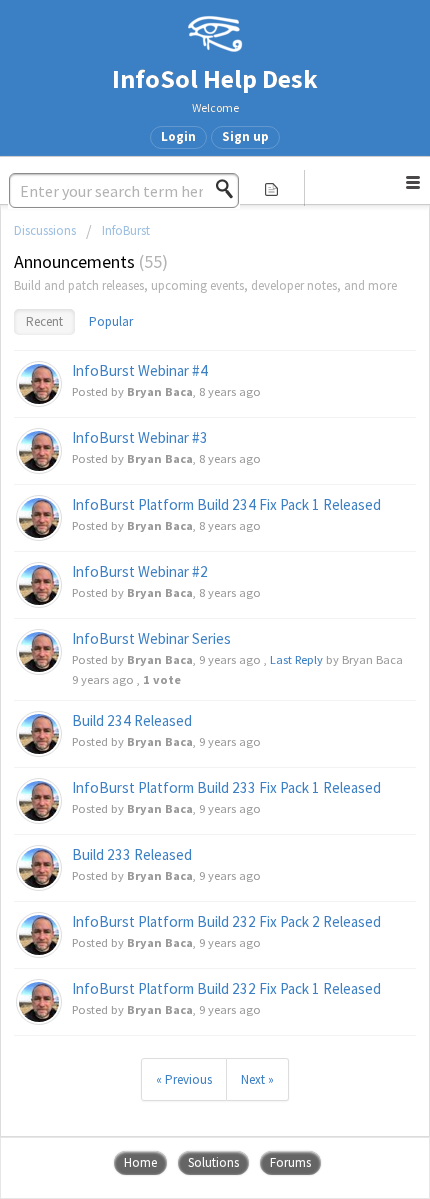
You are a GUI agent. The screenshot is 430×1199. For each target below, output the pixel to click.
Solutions (213, 1162)
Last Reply (296, 659)
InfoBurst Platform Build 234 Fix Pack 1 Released (226, 504)
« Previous (184, 1079)
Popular (111, 321)
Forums (290, 1162)
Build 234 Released (132, 720)
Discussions (45, 230)
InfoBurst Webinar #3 (140, 437)
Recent (44, 321)
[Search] (230, 189)
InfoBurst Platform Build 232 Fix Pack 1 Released (226, 988)
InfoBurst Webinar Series (151, 638)
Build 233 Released (132, 854)
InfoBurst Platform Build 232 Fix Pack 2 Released (226, 921)
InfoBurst (126, 230)
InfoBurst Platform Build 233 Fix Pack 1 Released (226, 787)
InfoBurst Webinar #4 (140, 370)
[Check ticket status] (271, 188)
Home (140, 1162)
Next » (257, 1079)
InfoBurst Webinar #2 (140, 571)
